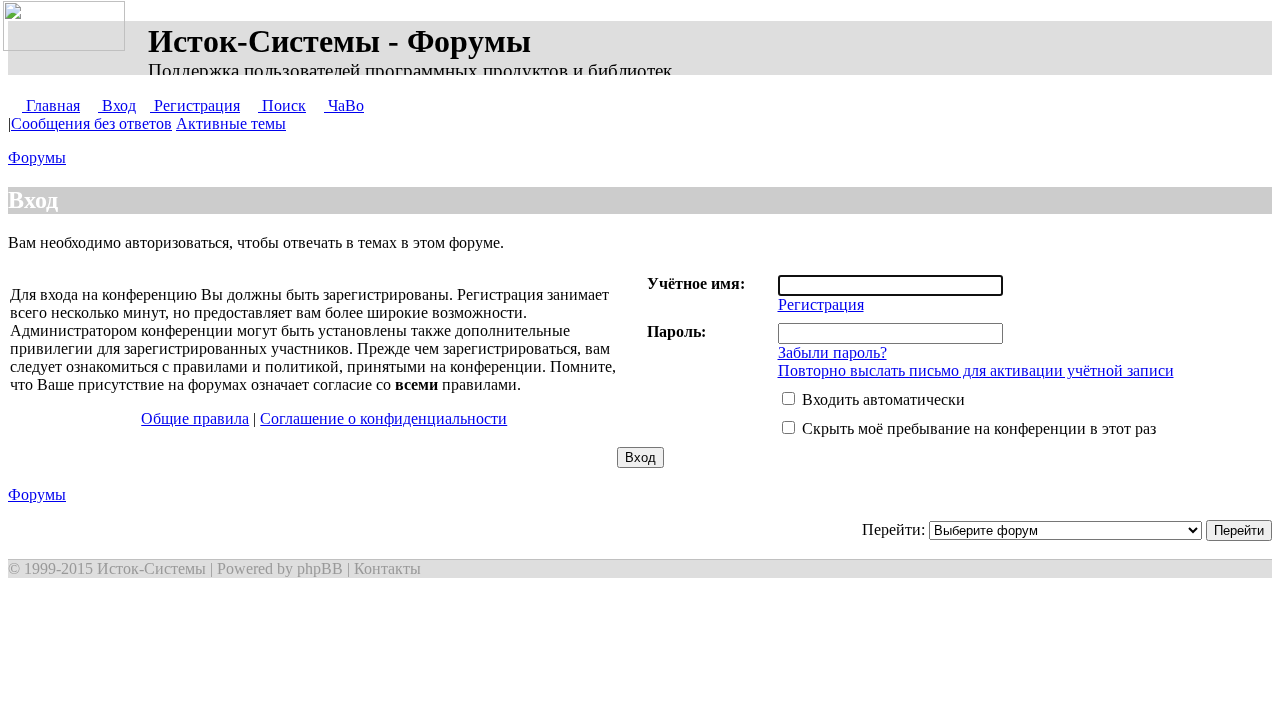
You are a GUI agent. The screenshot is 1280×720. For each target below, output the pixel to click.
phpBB (320, 568)
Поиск (282, 105)
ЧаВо (344, 105)
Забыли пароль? (832, 352)
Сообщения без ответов (91, 123)
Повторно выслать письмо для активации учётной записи (976, 370)
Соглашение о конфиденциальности (383, 418)
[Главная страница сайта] (68, 27)
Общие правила (195, 418)
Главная (51, 105)
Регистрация (195, 105)
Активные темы (231, 123)
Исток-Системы (151, 568)
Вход (117, 105)
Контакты (387, 568)
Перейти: (895, 529)
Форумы (37, 157)
